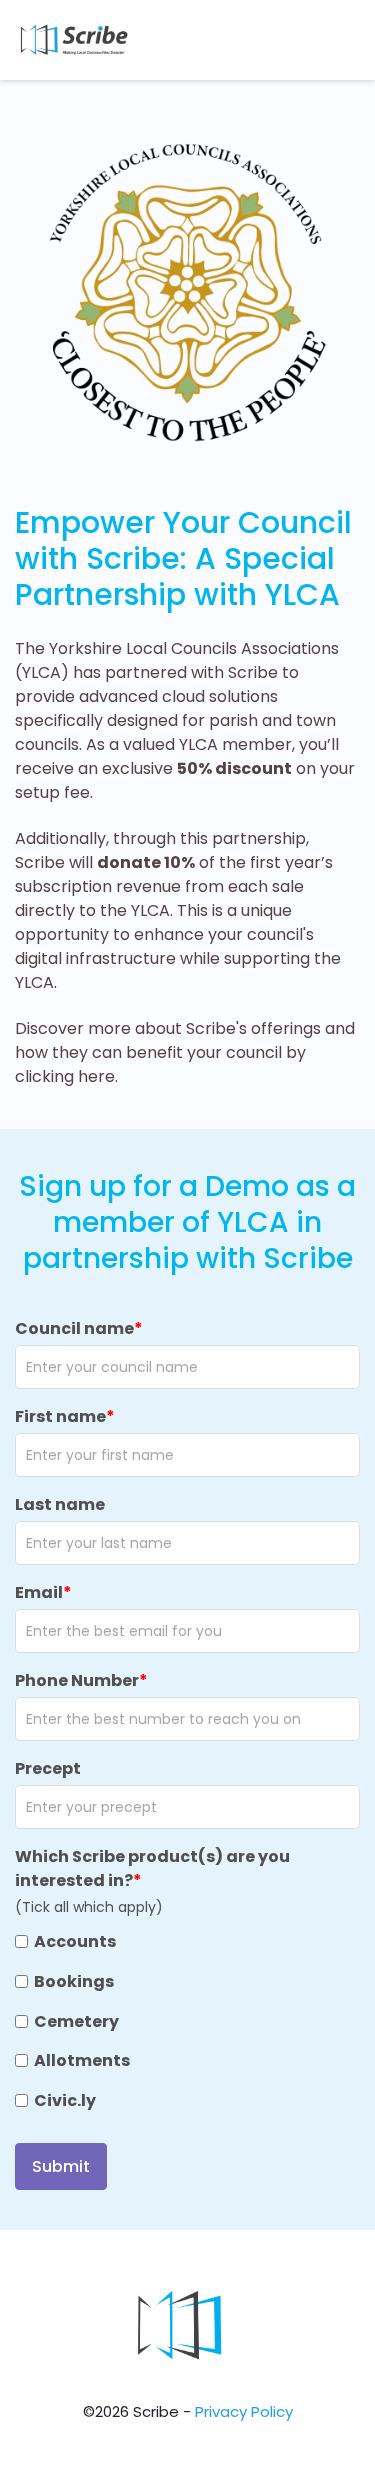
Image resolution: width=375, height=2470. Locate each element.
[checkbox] (187, 2022)
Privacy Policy (244, 2411)
